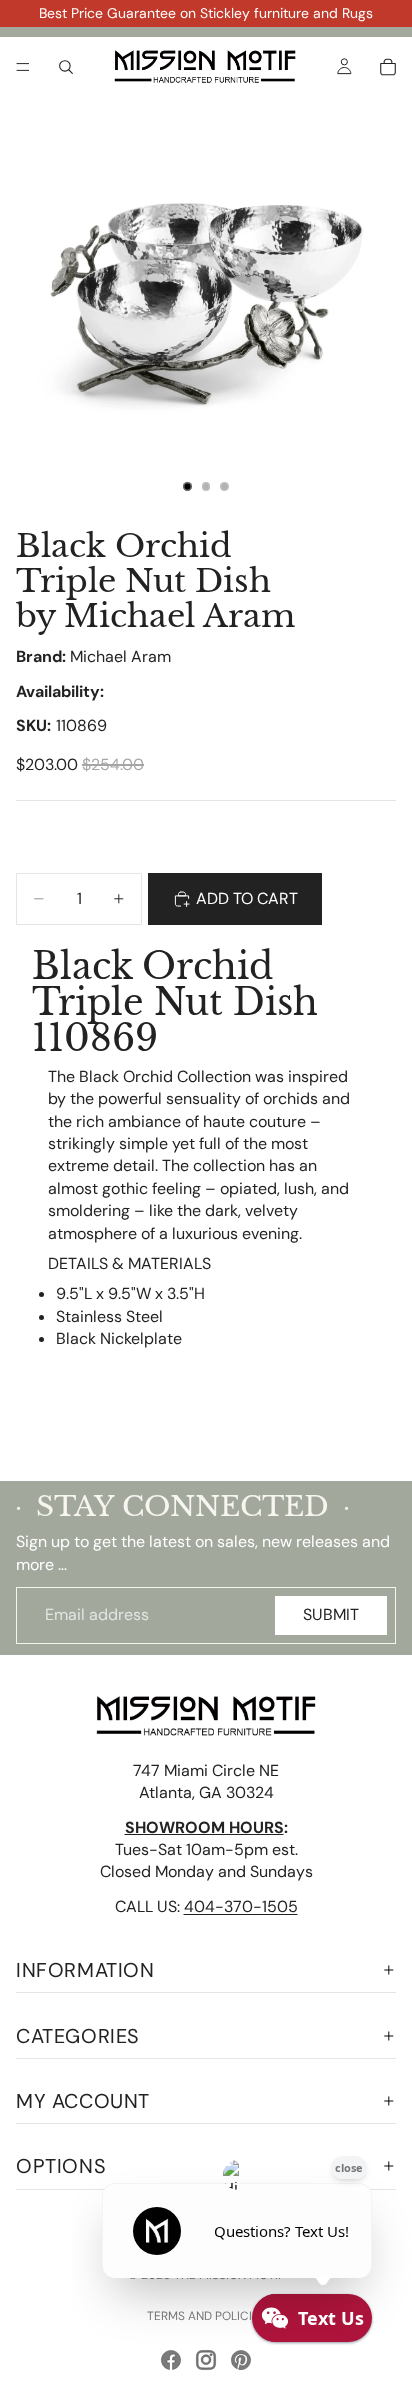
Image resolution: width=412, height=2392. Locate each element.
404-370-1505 (241, 1905)
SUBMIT (331, 1614)
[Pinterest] (241, 2360)
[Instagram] (206, 2360)
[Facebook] (171, 2360)
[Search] (66, 67)
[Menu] (23, 67)
